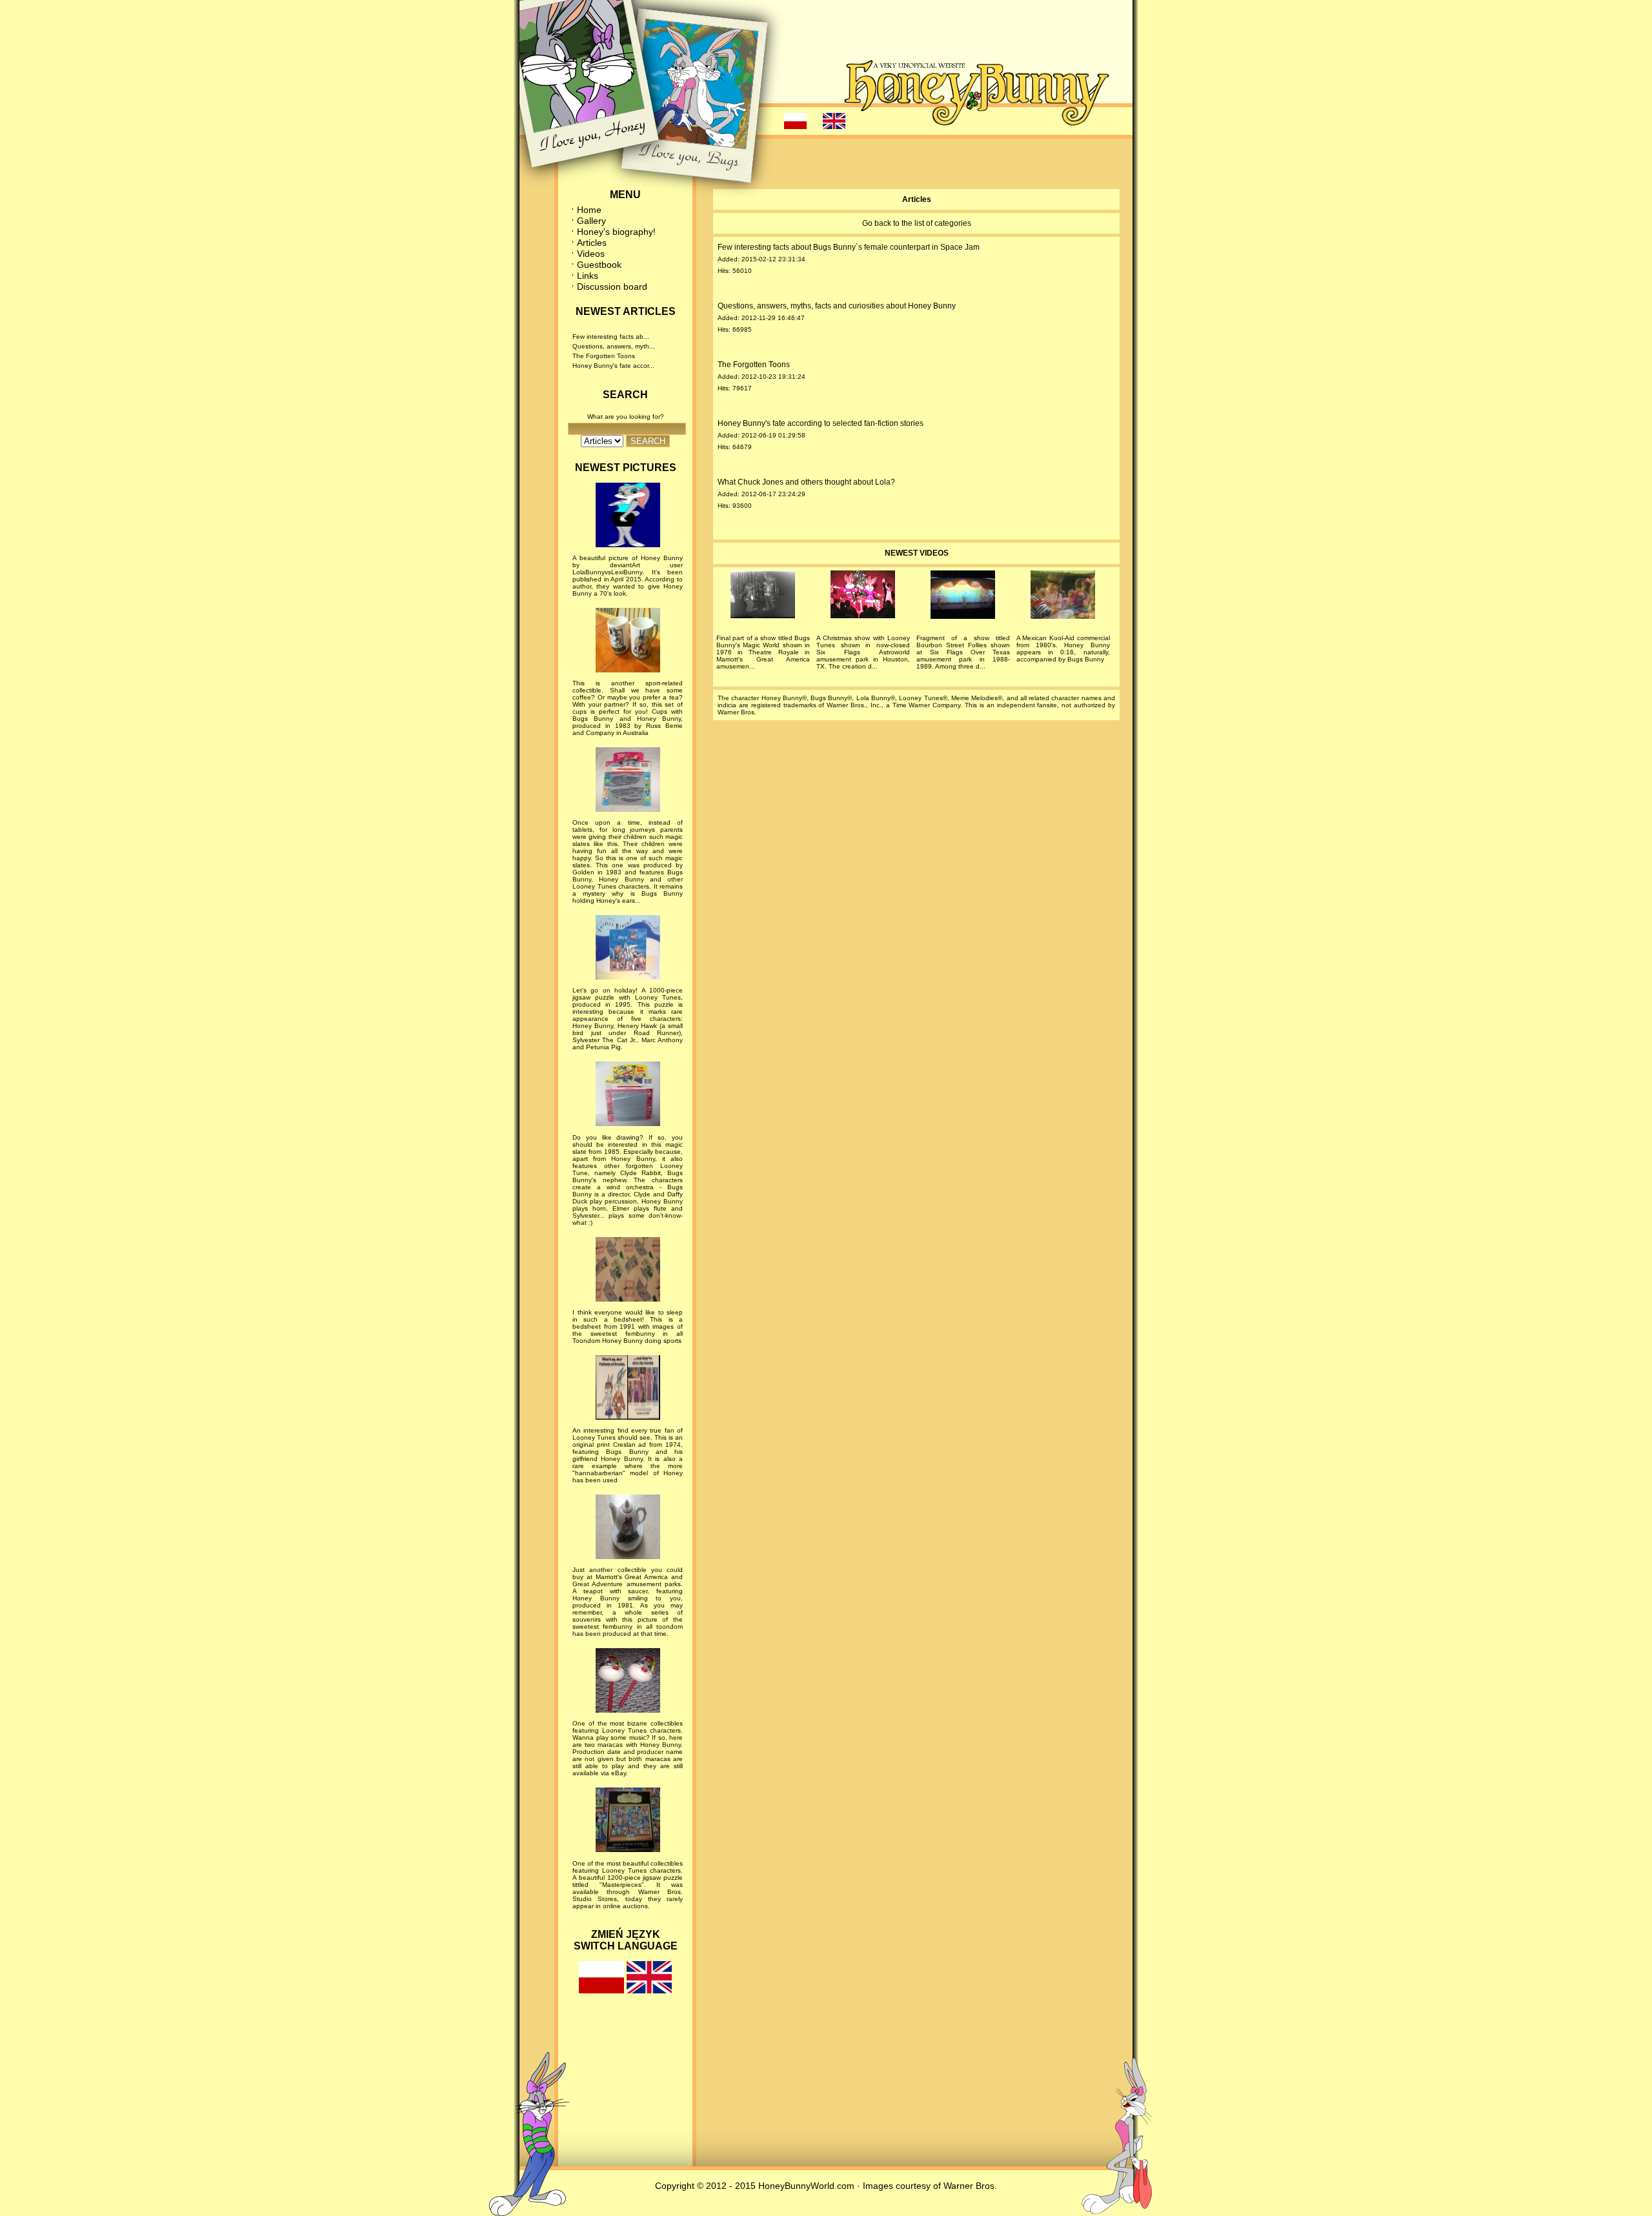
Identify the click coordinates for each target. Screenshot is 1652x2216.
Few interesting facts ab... (611, 337)
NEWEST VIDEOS (917, 553)
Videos (591, 254)
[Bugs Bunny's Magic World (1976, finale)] (763, 597)
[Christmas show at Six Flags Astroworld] (863, 597)
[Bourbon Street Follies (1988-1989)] (963, 597)
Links (588, 276)
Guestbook (599, 265)
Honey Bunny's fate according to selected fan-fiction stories (821, 423)
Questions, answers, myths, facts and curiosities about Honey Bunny (837, 306)
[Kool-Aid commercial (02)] (1063, 597)
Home (589, 210)
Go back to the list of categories (917, 223)
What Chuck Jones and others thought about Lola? (806, 482)
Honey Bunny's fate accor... (613, 366)
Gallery (591, 221)
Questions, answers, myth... (614, 346)
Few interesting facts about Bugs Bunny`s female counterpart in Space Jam (849, 247)
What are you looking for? (626, 417)
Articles (592, 243)
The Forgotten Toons (604, 356)
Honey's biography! (616, 232)
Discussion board (612, 287)
